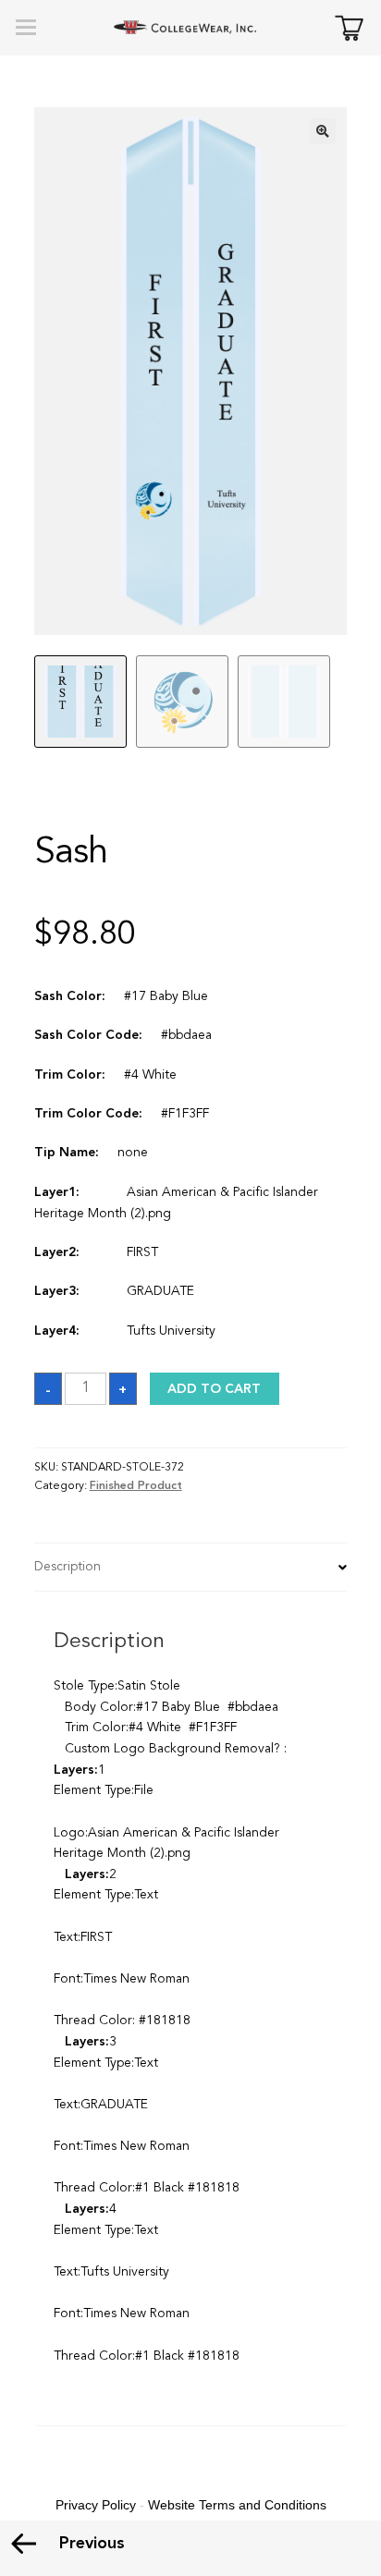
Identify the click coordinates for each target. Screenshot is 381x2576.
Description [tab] (68, 1567)
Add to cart (214, 1389)
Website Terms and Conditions (237, 2505)
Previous (92, 2544)
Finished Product (136, 1486)
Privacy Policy (96, 2505)
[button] (323, 131)
